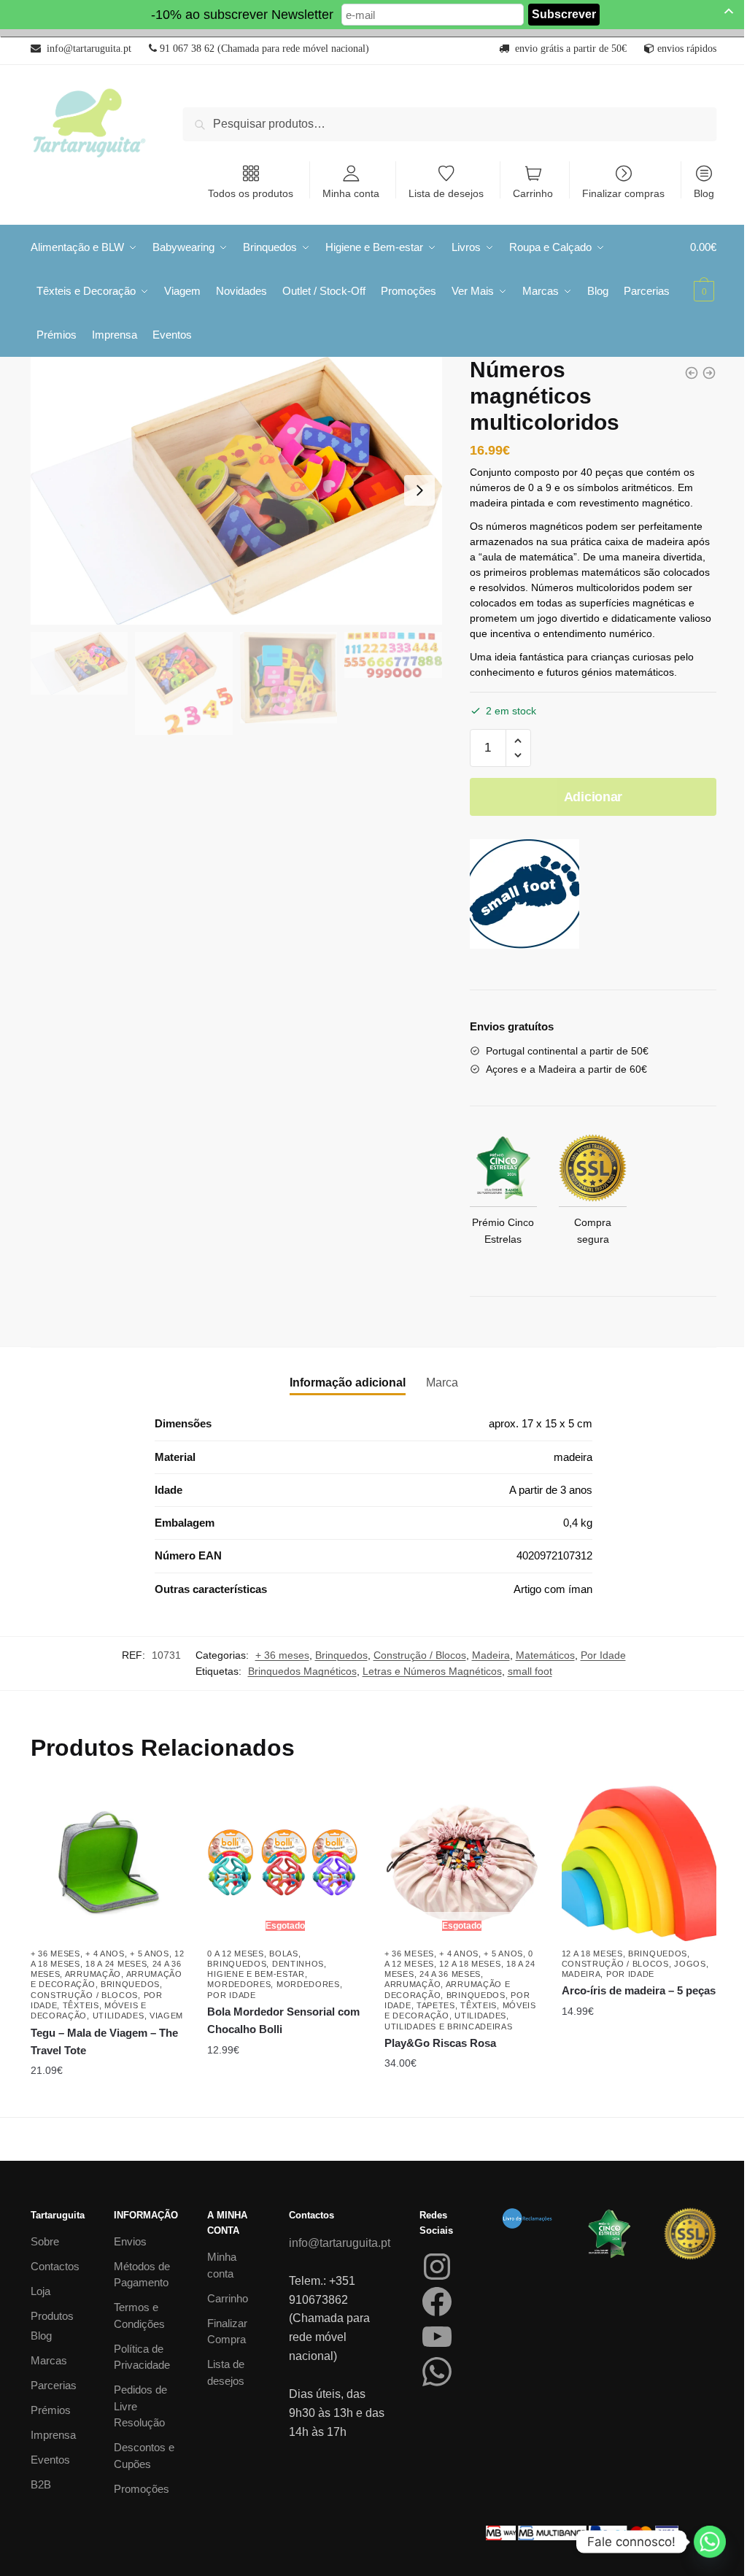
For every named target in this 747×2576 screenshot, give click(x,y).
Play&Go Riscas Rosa (440, 2043)
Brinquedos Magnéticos (302, 1671)
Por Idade (603, 1655)
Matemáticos (545, 1655)
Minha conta (351, 193)
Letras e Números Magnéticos (432, 1671)
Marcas (49, 2360)
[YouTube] (437, 2337)
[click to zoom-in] (236, 491)
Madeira (491, 1655)
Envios (130, 2241)
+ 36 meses (282, 1655)
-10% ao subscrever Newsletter (242, 15)
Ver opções (285, 2099)
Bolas (284, 1954)
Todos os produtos (251, 193)
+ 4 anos (105, 1954)
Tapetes (436, 2005)
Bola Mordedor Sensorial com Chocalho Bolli (283, 2020)
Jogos (690, 1964)
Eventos (50, 2460)
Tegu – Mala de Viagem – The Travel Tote (104, 2041)
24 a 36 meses (450, 1974)
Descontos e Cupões (144, 2456)
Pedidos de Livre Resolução (140, 2406)
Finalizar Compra (227, 2332)
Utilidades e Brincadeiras (449, 2027)
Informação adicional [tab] (348, 1383)
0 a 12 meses (235, 1954)
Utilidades (119, 2016)
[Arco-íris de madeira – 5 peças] (639, 1863)
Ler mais (462, 2099)
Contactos (55, 2266)
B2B (41, 2484)
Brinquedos (341, 1655)
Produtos (52, 2316)
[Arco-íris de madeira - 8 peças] (692, 373)
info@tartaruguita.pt (340, 2243)
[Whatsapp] (710, 2542)
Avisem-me (274, 2050)
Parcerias (54, 2385)
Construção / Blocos (420, 1655)
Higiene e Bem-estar (256, 1974)
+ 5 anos (150, 1954)
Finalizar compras (623, 193)
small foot (530, 1671)
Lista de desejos (446, 193)
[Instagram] (437, 2267)
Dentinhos (298, 1964)
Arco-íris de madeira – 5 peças (639, 1990)
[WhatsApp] (437, 2372)
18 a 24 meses (116, 1964)
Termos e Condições (139, 2315)
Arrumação (93, 1974)
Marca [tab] (442, 1383)
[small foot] (525, 897)
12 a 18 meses (470, 1964)
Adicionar (593, 797)
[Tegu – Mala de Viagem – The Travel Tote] (108, 1863)
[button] (518, 741)
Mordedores (239, 1984)
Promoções (142, 2489)
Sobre (45, 2241)
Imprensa (53, 2435)
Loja (40, 2291)
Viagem (166, 2016)
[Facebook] (437, 2302)
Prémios (51, 2410)
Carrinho (533, 193)
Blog (704, 193)
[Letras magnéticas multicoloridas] (709, 373)
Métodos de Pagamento (142, 2275)
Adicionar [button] (108, 2099)
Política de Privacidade (142, 2357)
